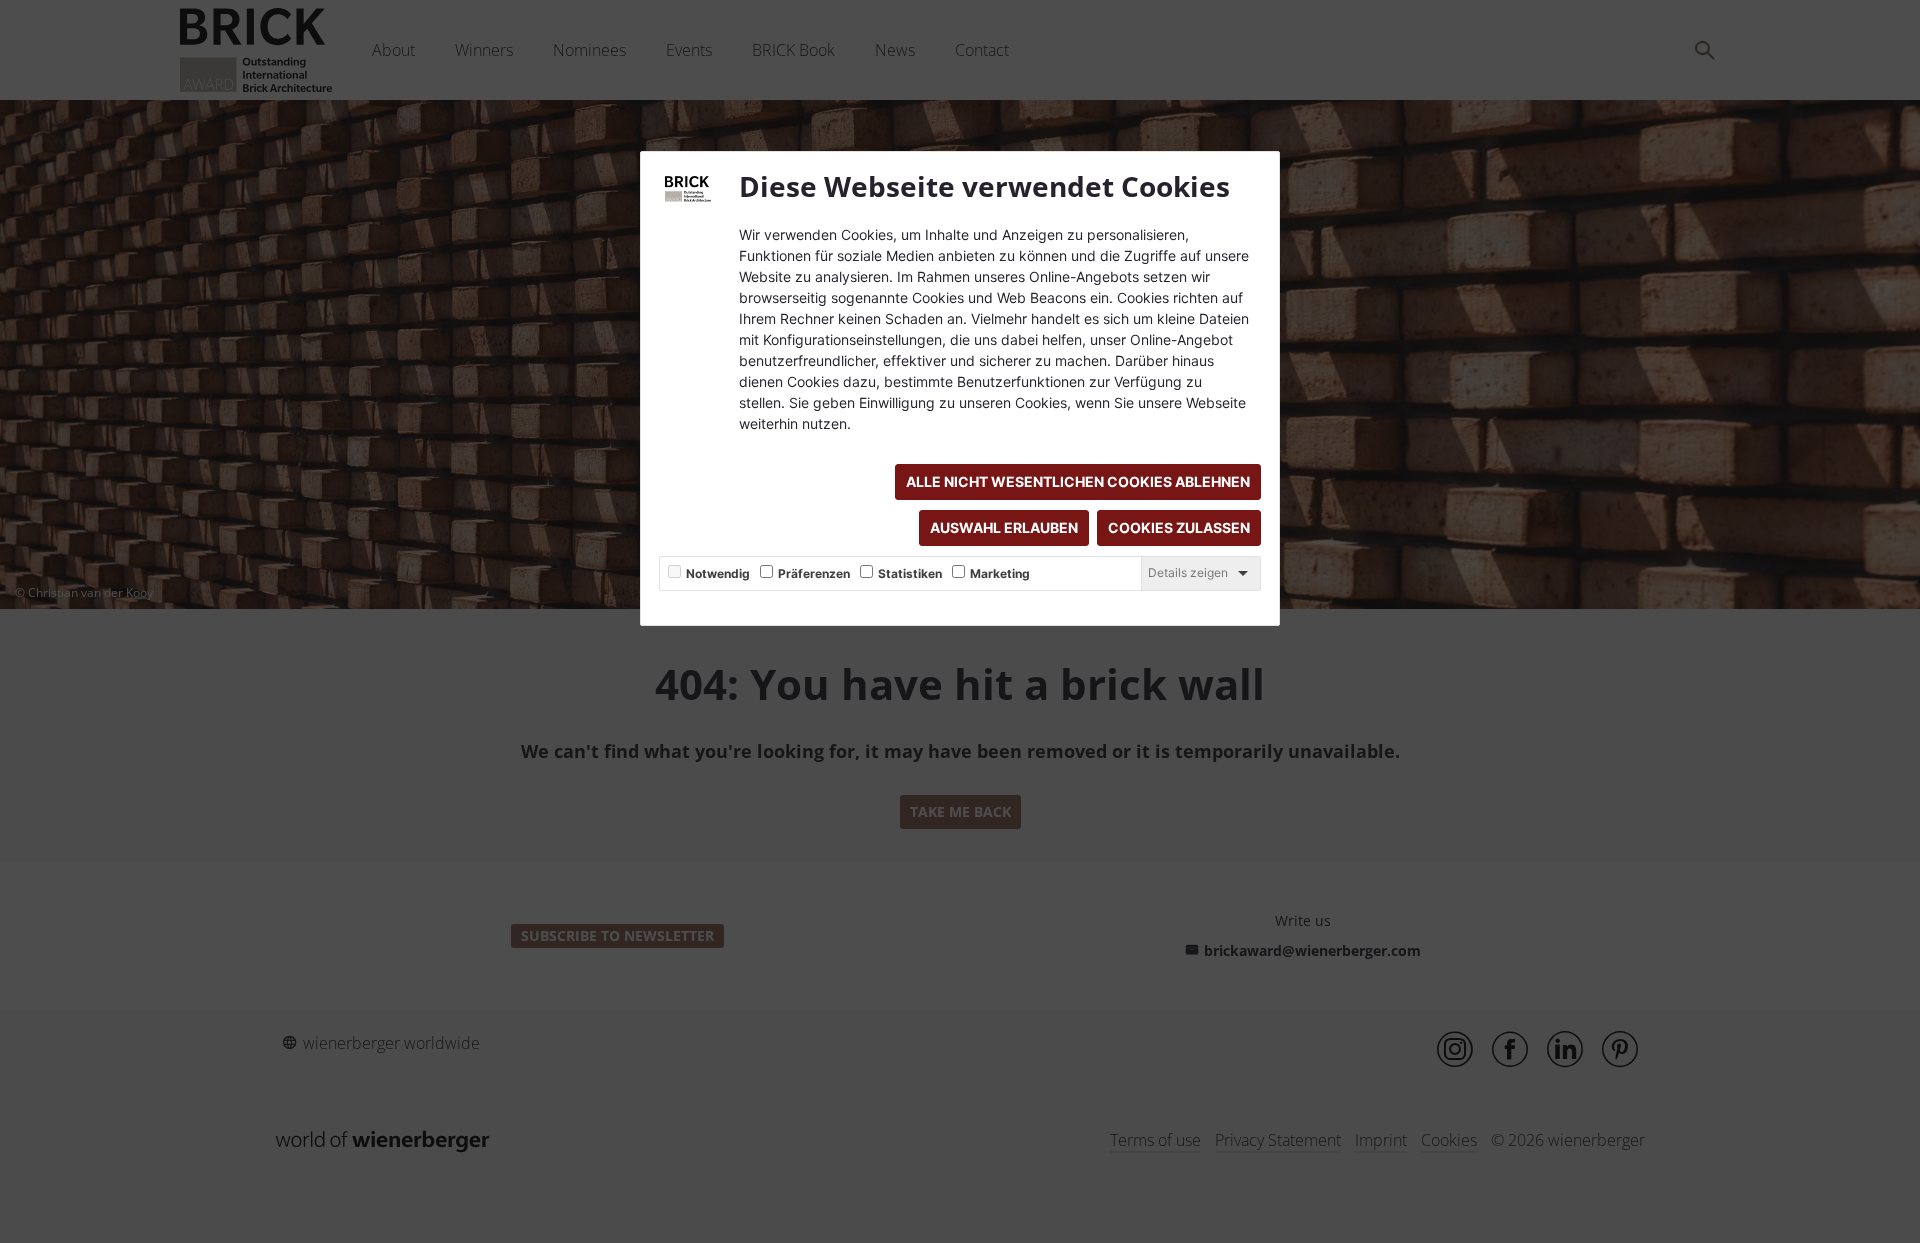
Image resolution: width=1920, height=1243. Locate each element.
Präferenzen (814, 574)
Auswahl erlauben (1004, 527)
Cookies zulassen (1179, 527)
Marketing (1000, 574)
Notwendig (718, 574)
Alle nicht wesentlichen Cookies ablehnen (1078, 481)
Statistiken (910, 574)
